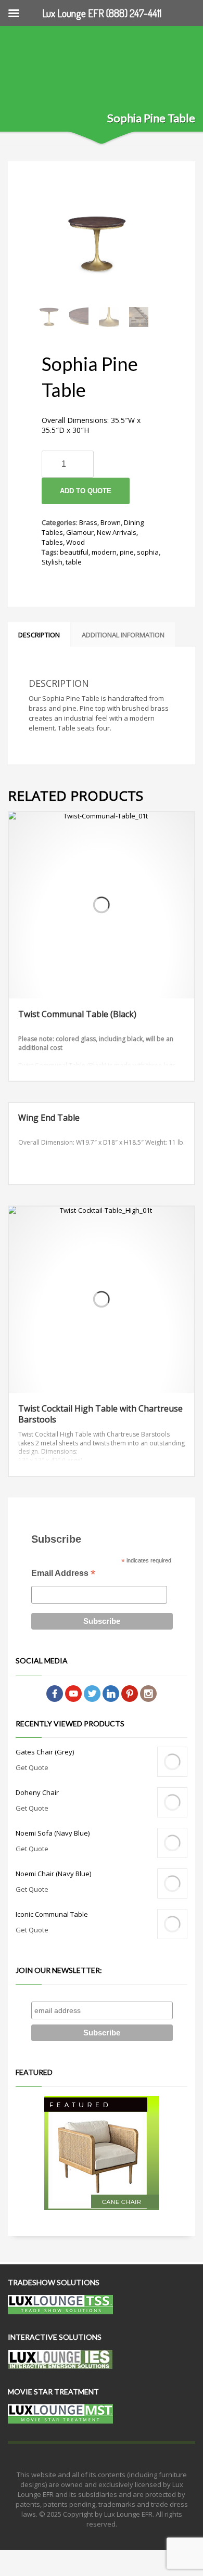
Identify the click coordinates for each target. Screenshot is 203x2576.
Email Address (63, 1574)
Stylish (52, 562)
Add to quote (86, 491)
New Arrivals (117, 532)
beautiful (74, 552)
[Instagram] (148, 1693)
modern (104, 552)
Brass (88, 522)
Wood (75, 542)
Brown (111, 522)
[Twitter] (92, 1693)
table (74, 562)
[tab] (39, 635)
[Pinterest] (130, 1693)
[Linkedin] (111, 1693)
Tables (52, 542)
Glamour (80, 532)
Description (39, 635)
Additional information (123, 635)
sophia (148, 552)
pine (127, 552)
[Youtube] (73, 1693)
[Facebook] (55, 1693)
